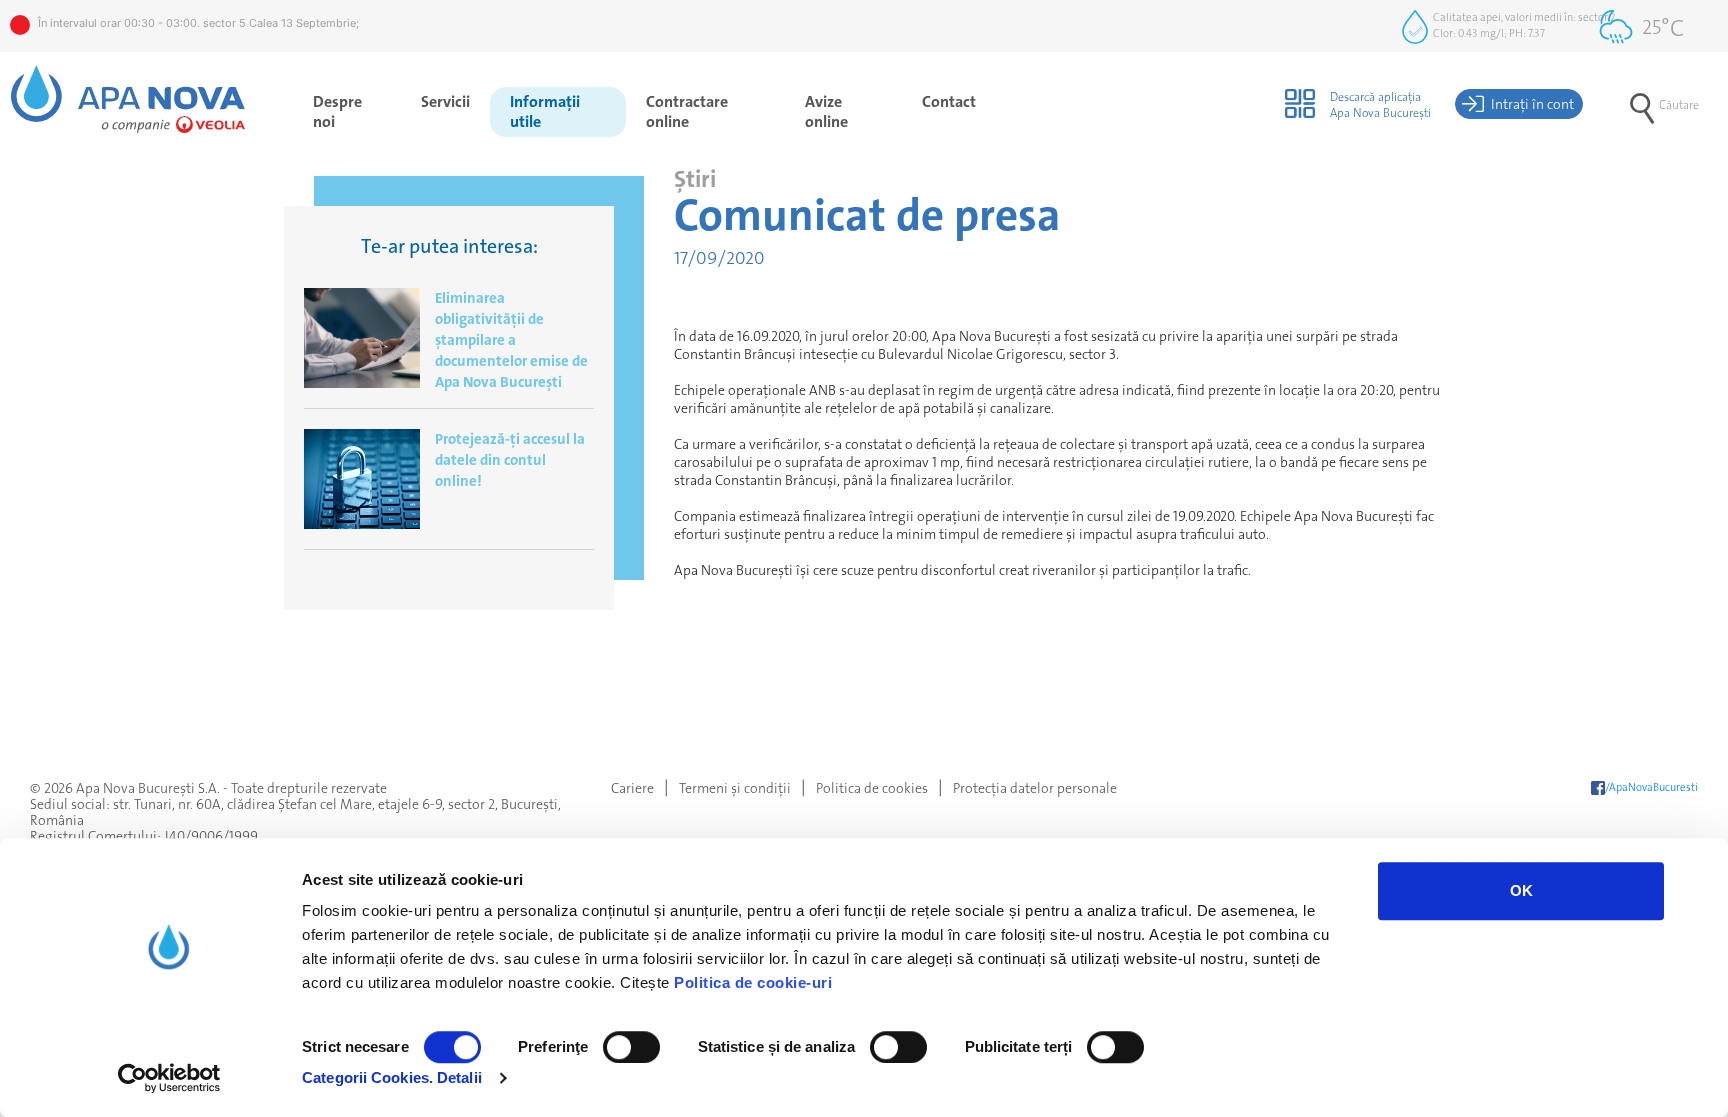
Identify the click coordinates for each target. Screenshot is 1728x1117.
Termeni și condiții (735, 788)
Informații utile (545, 111)
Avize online (826, 111)
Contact (949, 101)
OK (1521, 890)
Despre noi (337, 111)
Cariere (632, 788)
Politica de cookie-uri (753, 982)
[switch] (631, 1047)
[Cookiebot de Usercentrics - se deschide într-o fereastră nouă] (169, 1078)
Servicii (445, 101)
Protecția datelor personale (1035, 788)
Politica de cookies (872, 788)
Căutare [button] (1679, 105)
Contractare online (687, 111)
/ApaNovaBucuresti (1651, 787)
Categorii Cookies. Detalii (392, 1077)
